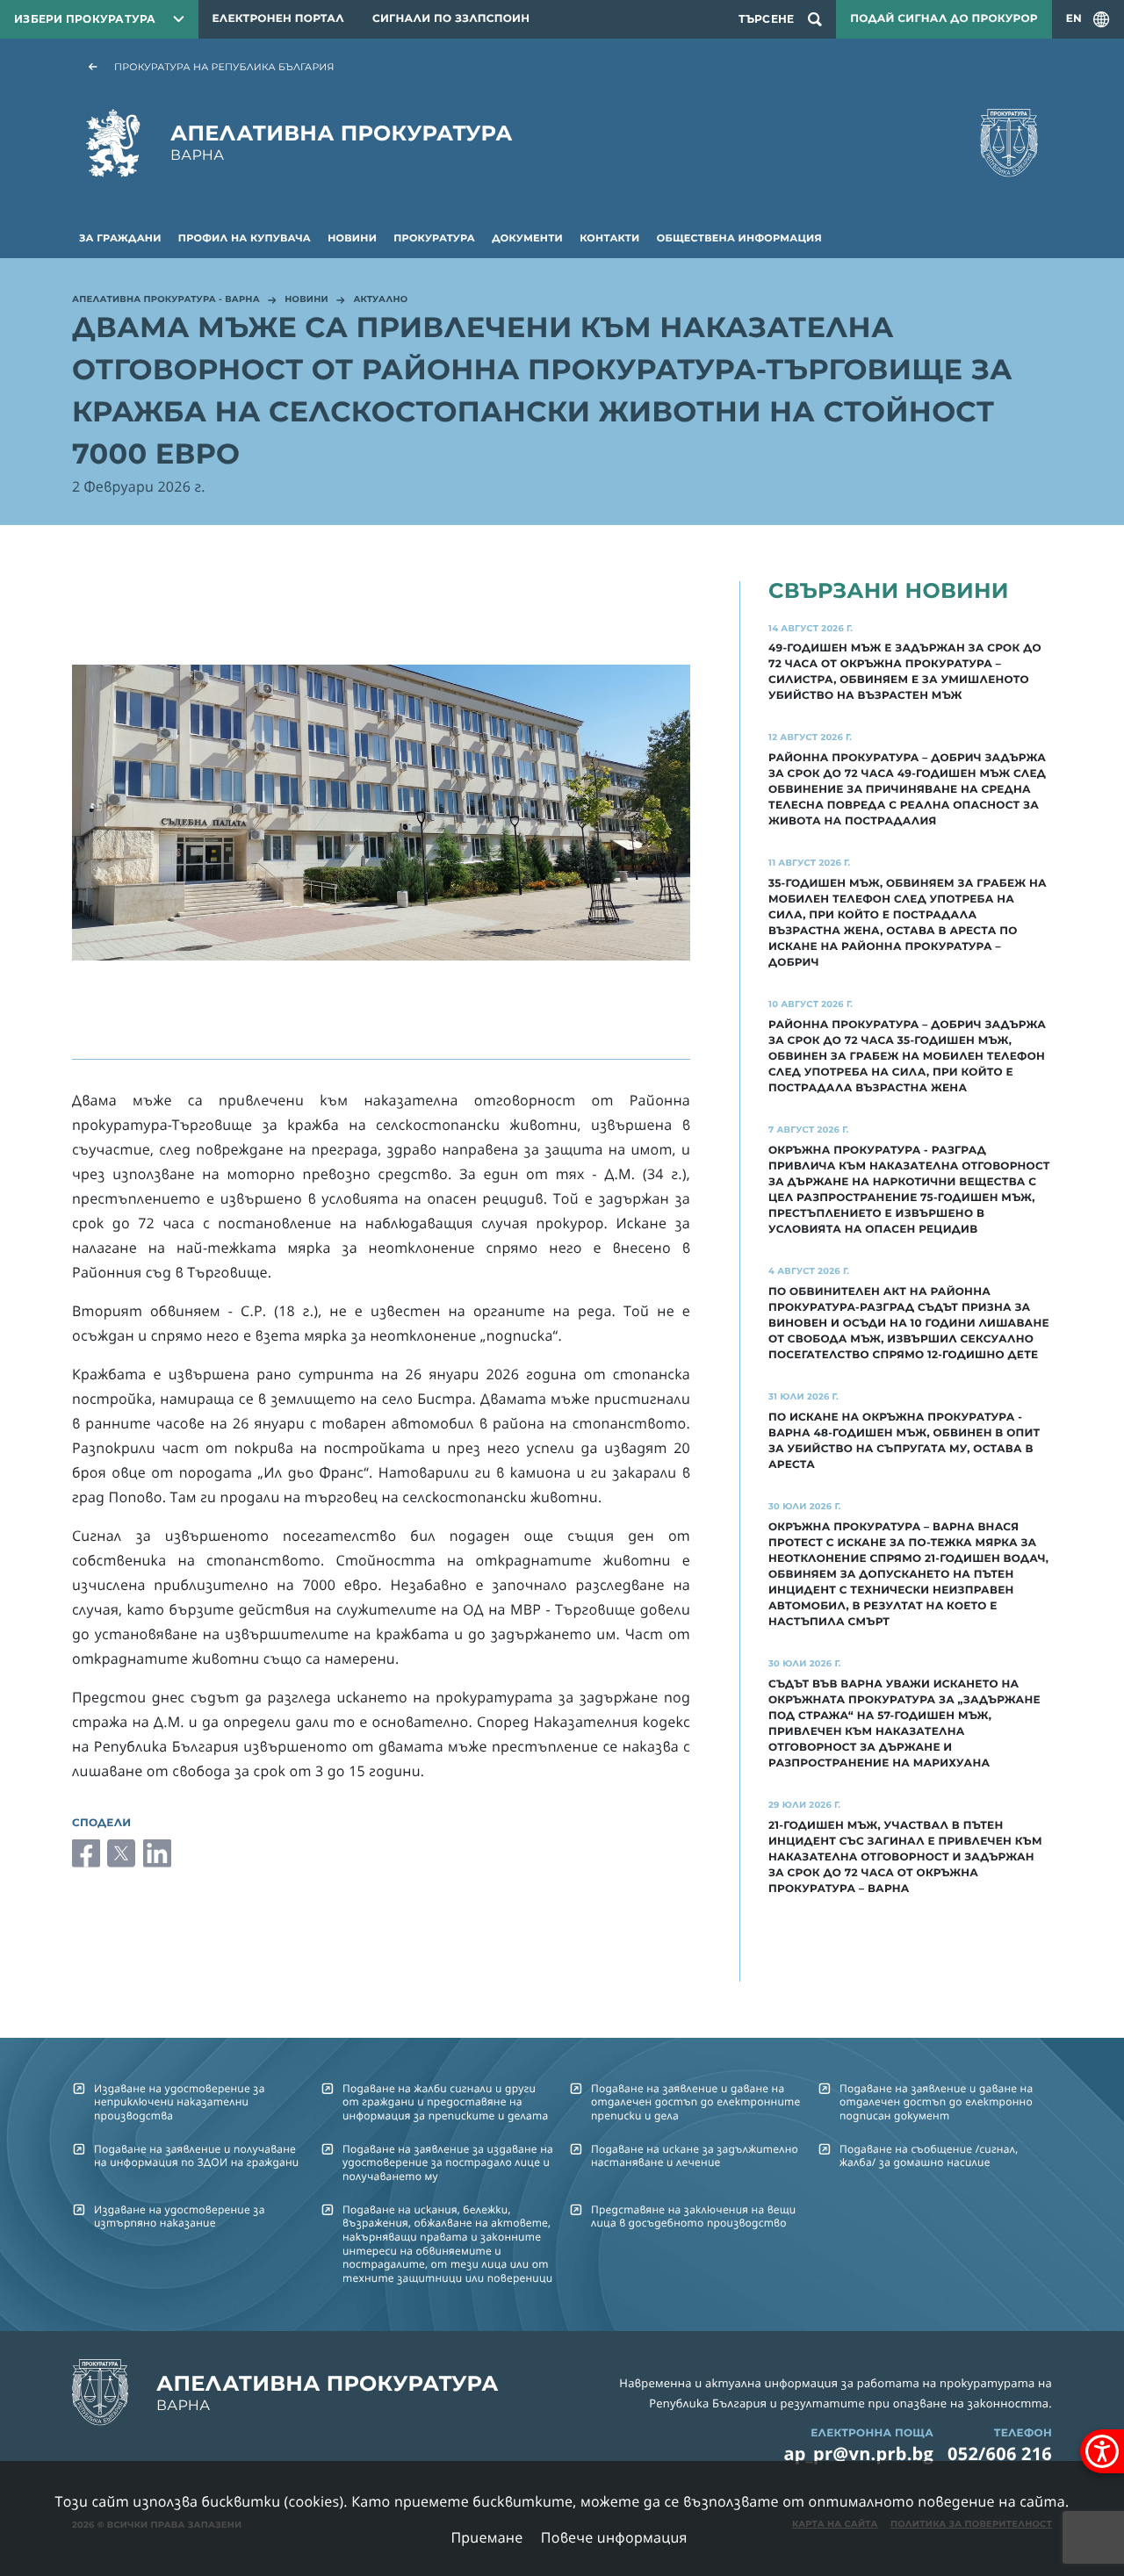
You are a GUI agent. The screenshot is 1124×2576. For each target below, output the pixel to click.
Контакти (609, 238)
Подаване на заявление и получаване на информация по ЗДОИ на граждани (196, 2155)
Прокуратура (434, 238)
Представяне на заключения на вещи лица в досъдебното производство (693, 2216)
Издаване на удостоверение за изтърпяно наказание (180, 2216)
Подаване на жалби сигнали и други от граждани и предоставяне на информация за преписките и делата (445, 2102)
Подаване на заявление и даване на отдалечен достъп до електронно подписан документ (936, 2102)
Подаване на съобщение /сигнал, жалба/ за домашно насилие (929, 2155)
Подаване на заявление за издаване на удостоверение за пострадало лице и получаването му (448, 2162)
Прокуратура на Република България (224, 67)
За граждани (120, 238)
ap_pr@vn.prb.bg (858, 2454)
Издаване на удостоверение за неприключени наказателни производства (180, 2102)
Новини (352, 238)
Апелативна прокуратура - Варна (166, 300)
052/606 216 (1000, 2454)
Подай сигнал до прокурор (944, 19)
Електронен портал (278, 19)
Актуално (380, 300)
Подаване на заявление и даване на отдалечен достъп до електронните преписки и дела (695, 2102)
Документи (527, 238)
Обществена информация (739, 238)
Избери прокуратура (85, 19)
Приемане (486, 2537)
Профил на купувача (245, 238)
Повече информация (614, 2537)
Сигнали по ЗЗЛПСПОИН (451, 19)
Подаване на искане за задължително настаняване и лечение (695, 2155)
